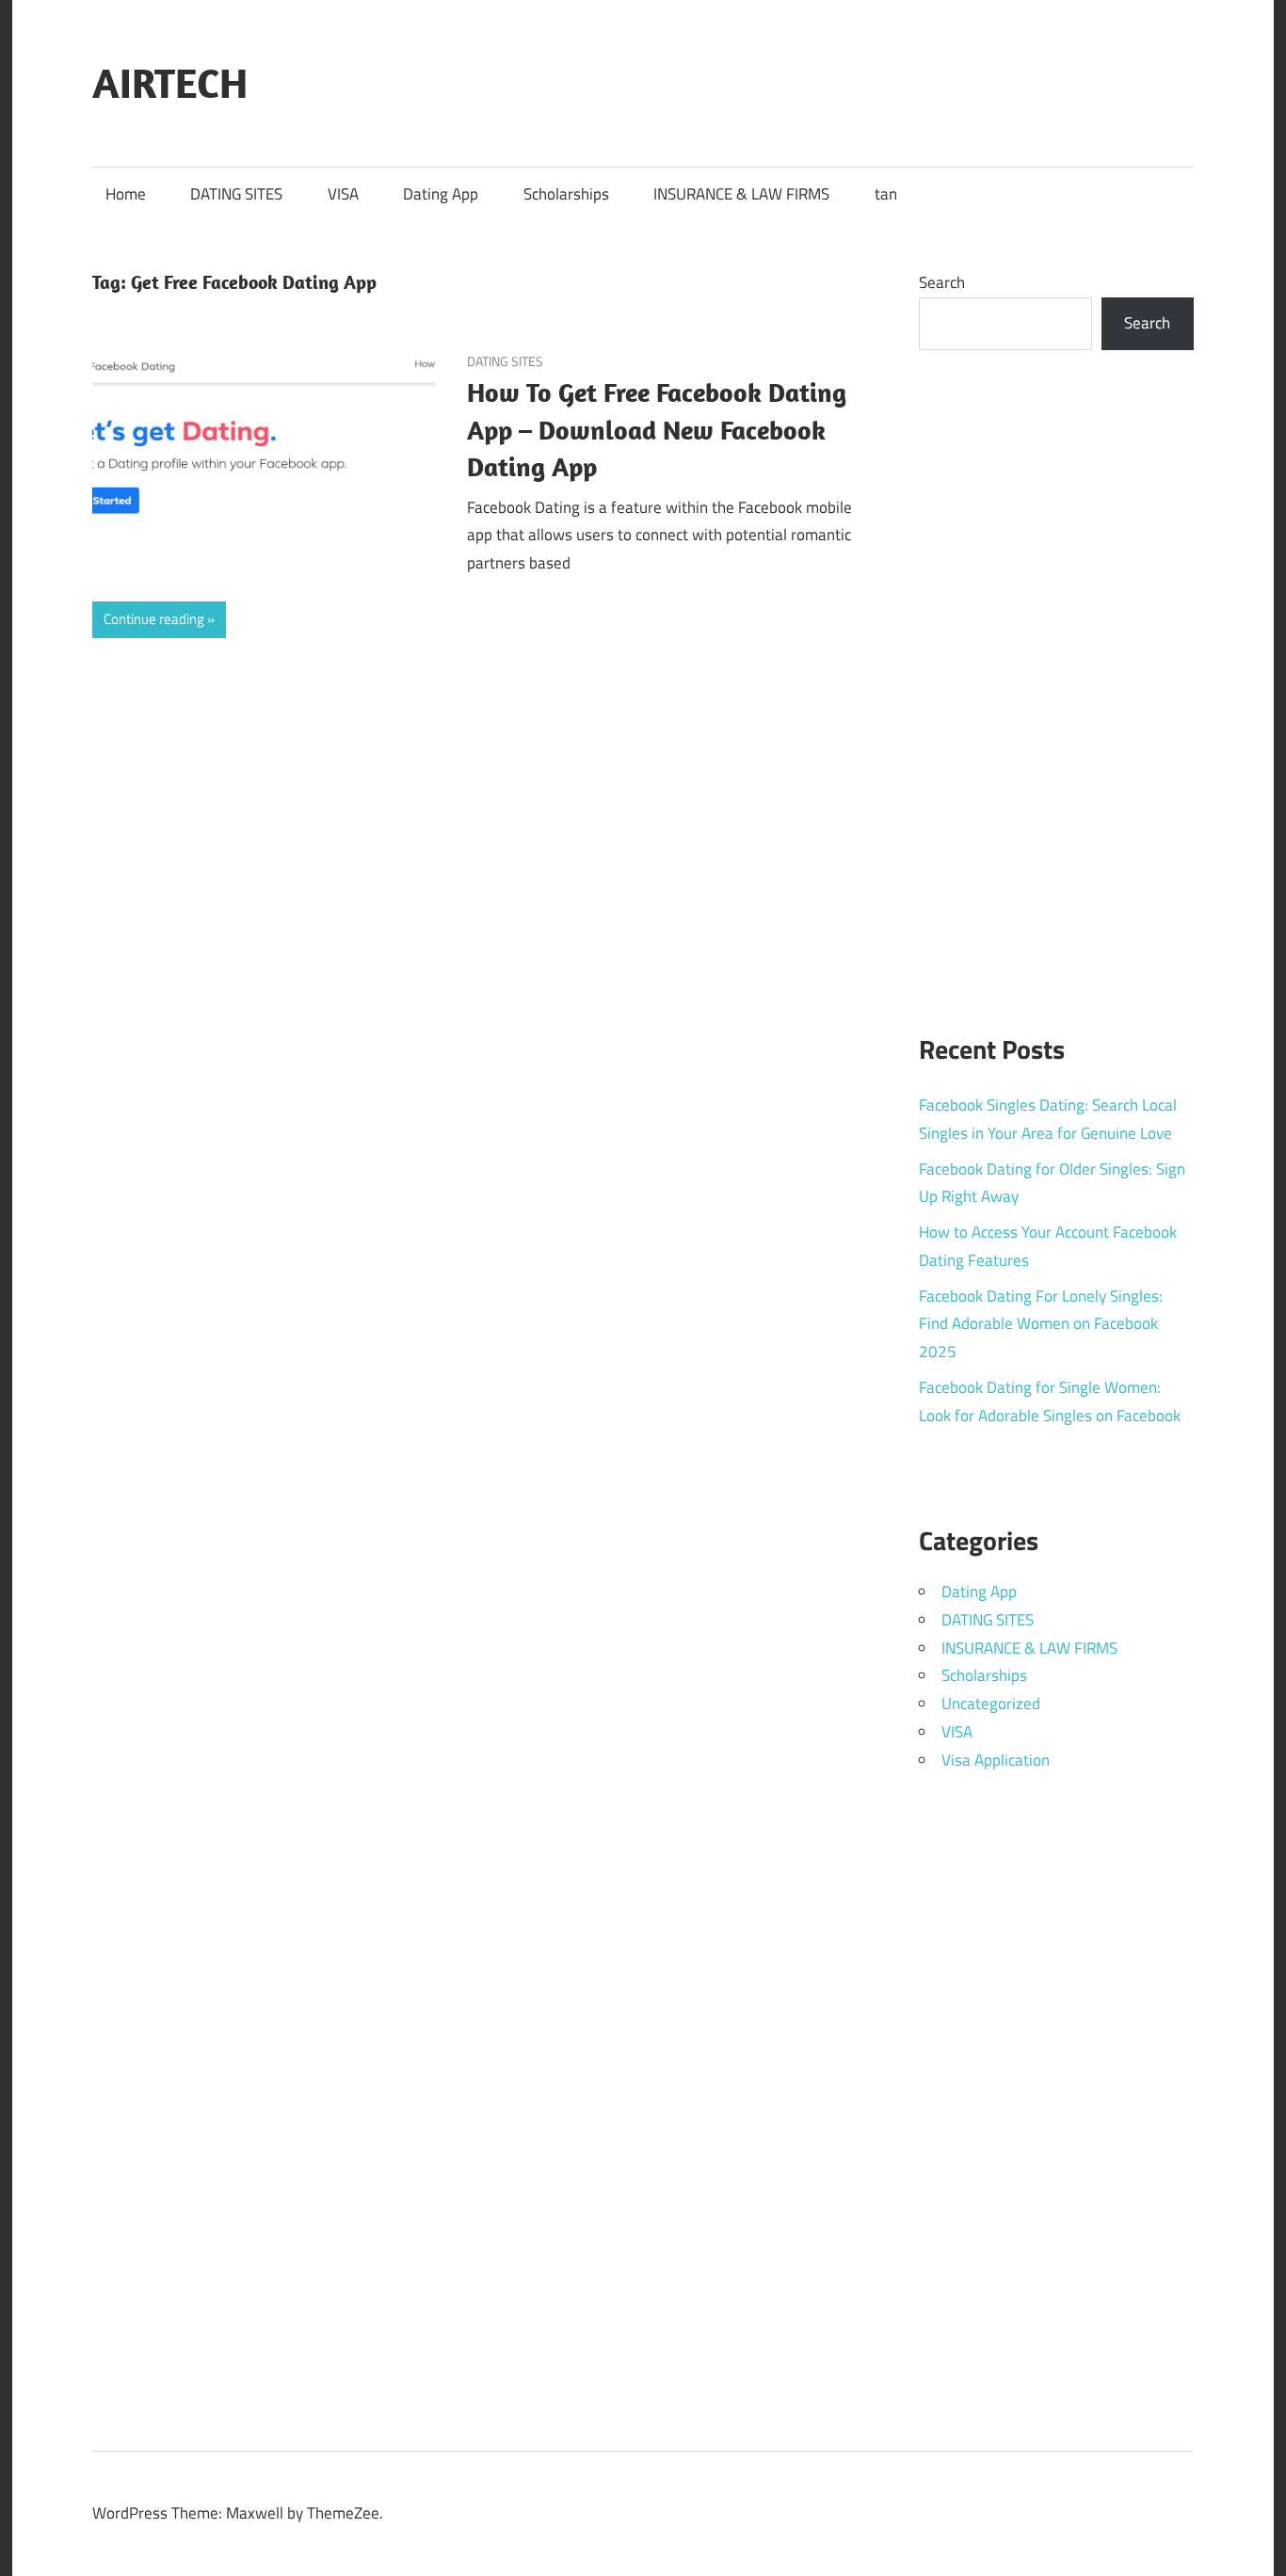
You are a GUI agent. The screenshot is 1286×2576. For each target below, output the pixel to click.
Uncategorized (991, 1704)
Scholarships (566, 194)
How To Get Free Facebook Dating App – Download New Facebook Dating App (657, 430)
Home (126, 194)
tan (886, 194)
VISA (343, 194)
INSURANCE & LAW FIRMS (741, 194)
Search (942, 282)
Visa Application (996, 1760)
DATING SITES (236, 194)
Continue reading (154, 619)
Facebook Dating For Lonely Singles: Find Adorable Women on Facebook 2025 (1041, 1324)
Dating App (441, 194)
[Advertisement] (1057, 680)
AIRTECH (170, 83)
